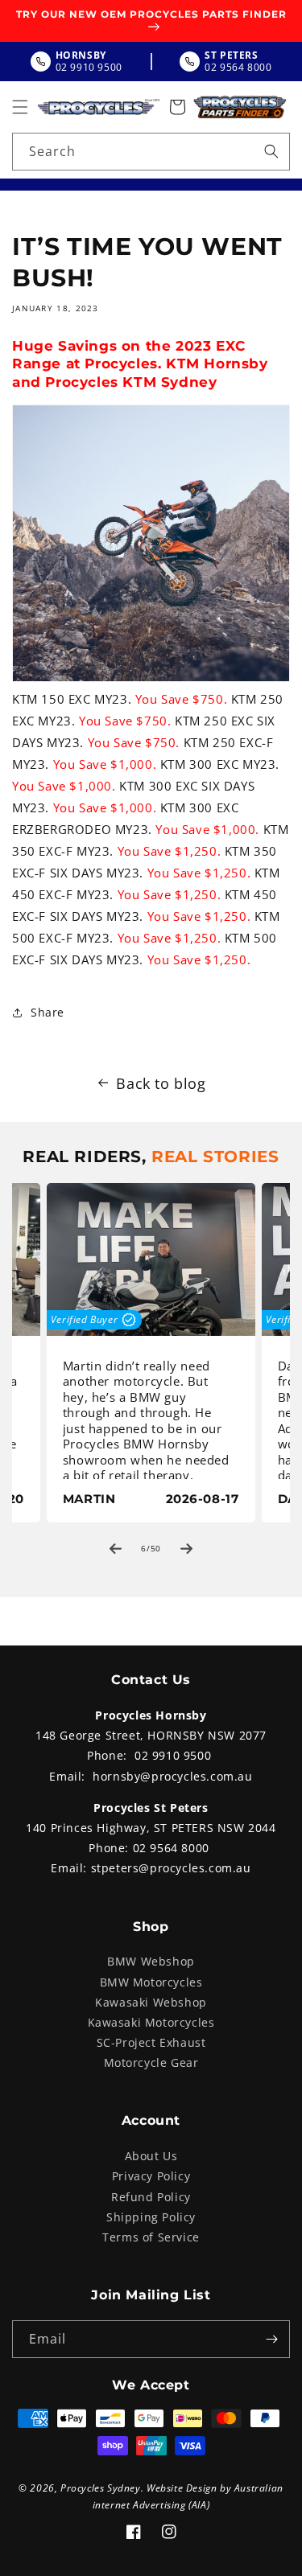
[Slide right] (187, 1548)
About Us (151, 2156)
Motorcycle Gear (151, 2062)
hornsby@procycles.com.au (172, 1776)
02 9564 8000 (171, 1848)
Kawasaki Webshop (151, 2002)
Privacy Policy (151, 2176)
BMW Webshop (151, 1961)
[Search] (271, 151)
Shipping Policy (151, 2217)
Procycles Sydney (101, 2488)
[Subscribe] (271, 2339)
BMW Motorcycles (151, 1982)
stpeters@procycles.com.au (171, 1868)
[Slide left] (116, 1548)
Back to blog (161, 1083)
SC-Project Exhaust (151, 2042)
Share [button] (48, 1012)
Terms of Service (151, 2237)
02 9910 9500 (173, 1755)
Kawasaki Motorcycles (151, 2022)
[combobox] (151, 152)
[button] (20, 107)
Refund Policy (151, 2197)
